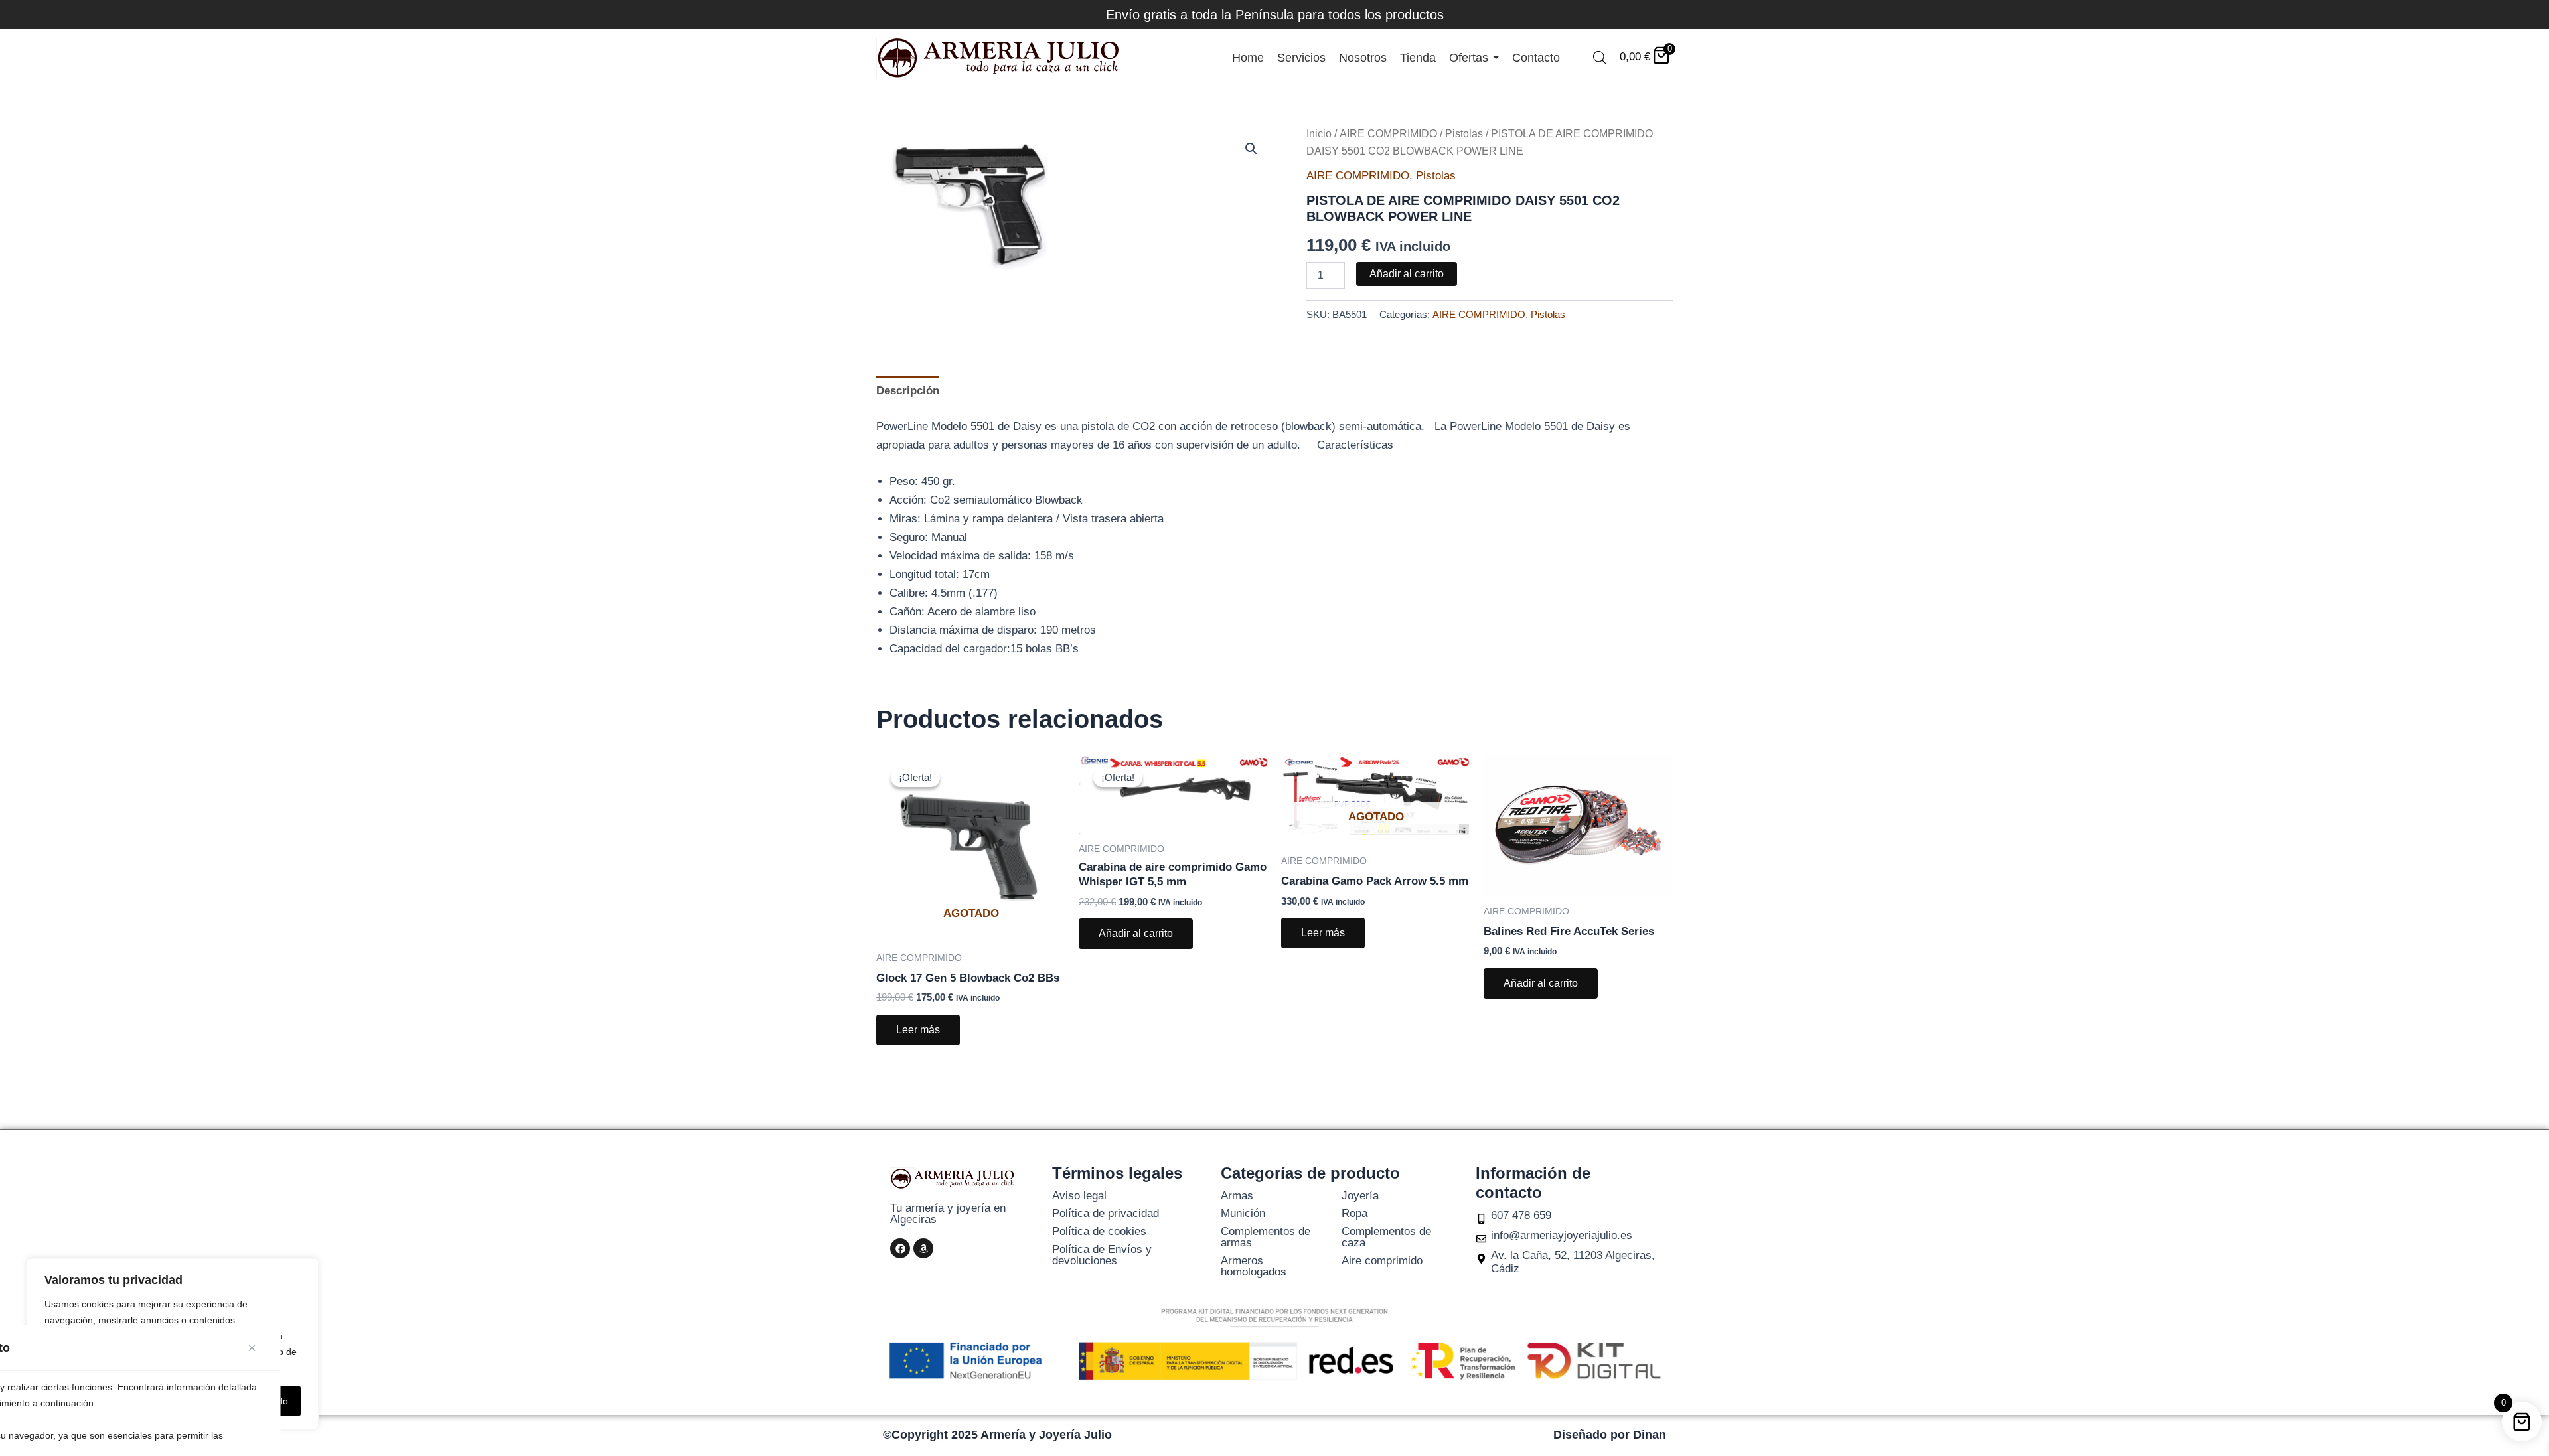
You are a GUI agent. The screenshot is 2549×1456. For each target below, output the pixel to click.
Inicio (1319, 134)
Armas (1237, 1196)
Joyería (1360, 1196)
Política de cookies (1099, 1231)
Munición (1243, 1213)
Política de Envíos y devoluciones (1102, 1255)
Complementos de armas (1266, 1237)
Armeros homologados (1254, 1266)
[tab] (908, 391)
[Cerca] (257, 1348)
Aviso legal (1079, 1196)
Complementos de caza (1386, 1237)
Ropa (1354, 1213)
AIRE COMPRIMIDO (1388, 134)
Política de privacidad (1106, 1213)
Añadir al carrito (1407, 274)
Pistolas (1464, 134)
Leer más (918, 1030)
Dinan (1650, 1435)
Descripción (908, 391)
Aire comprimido (1382, 1261)
